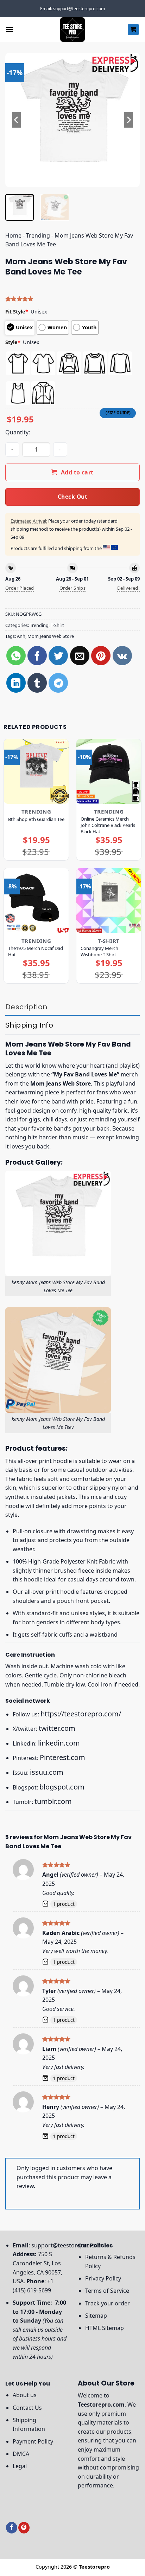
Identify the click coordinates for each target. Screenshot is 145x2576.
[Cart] (134, 30)
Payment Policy (33, 2441)
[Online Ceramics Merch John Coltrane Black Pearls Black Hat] (109, 771)
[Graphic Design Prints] (72, 30)
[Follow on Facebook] (12, 2528)
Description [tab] (26, 1007)
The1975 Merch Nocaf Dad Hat (36, 951)
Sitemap (96, 2316)
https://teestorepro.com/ (81, 1714)
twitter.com (57, 1728)
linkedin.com (59, 1743)
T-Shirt (57, 625)
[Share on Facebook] (37, 656)
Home (13, 235)
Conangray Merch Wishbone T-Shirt (99, 951)
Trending (38, 235)
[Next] (128, 120)
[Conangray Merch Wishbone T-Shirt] (109, 900)
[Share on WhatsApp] (16, 656)
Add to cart (77, 472)
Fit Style (17, 312)
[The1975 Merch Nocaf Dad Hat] (36, 900)
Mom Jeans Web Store (51, 636)
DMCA (21, 2454)
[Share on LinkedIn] (16, 683)
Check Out (72, 497)
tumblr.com (53, 1801)
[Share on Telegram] (58, 683)
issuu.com (47, 1772)
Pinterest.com (62, 1757)
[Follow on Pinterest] (24, 2528)
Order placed (20, 588)
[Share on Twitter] (58, 656)
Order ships (72, 588)
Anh (21, 636)
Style (13, 342)
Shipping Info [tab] (29, 1025)
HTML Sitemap (105, 2328)
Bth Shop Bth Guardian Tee (36, 819)
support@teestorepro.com (67, 2245)
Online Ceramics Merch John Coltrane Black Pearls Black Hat (108, 825)
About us (25, 2395)
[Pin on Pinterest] (101, 656)
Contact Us (27, 2408)
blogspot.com (62, 1787)
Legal (20, 2466)
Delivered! (128, 588)
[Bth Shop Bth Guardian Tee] (36, 771)
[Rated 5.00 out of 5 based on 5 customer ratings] (72, 299)
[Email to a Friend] (80, 656)
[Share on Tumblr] (37, 683)
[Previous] (17, 120)
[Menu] (10, 29)
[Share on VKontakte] (122, 656)
